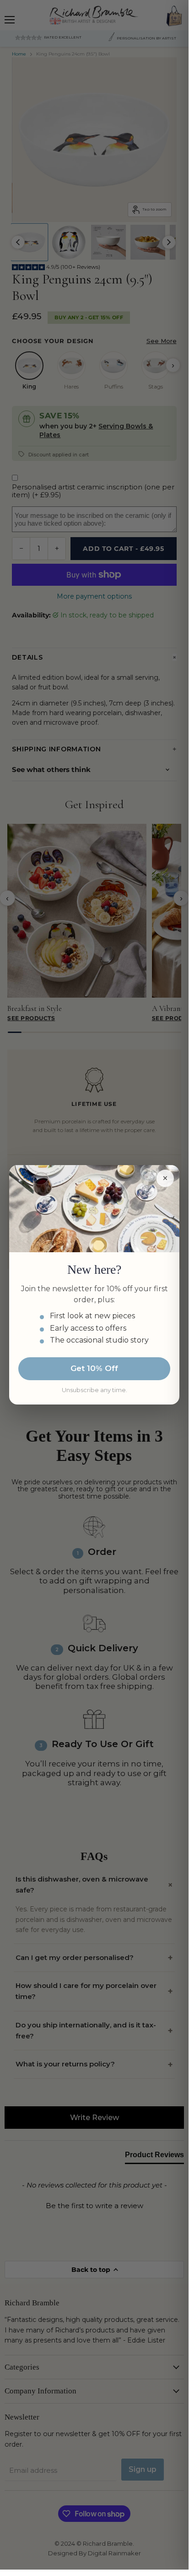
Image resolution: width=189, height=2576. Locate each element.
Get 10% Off (94, 1368)
